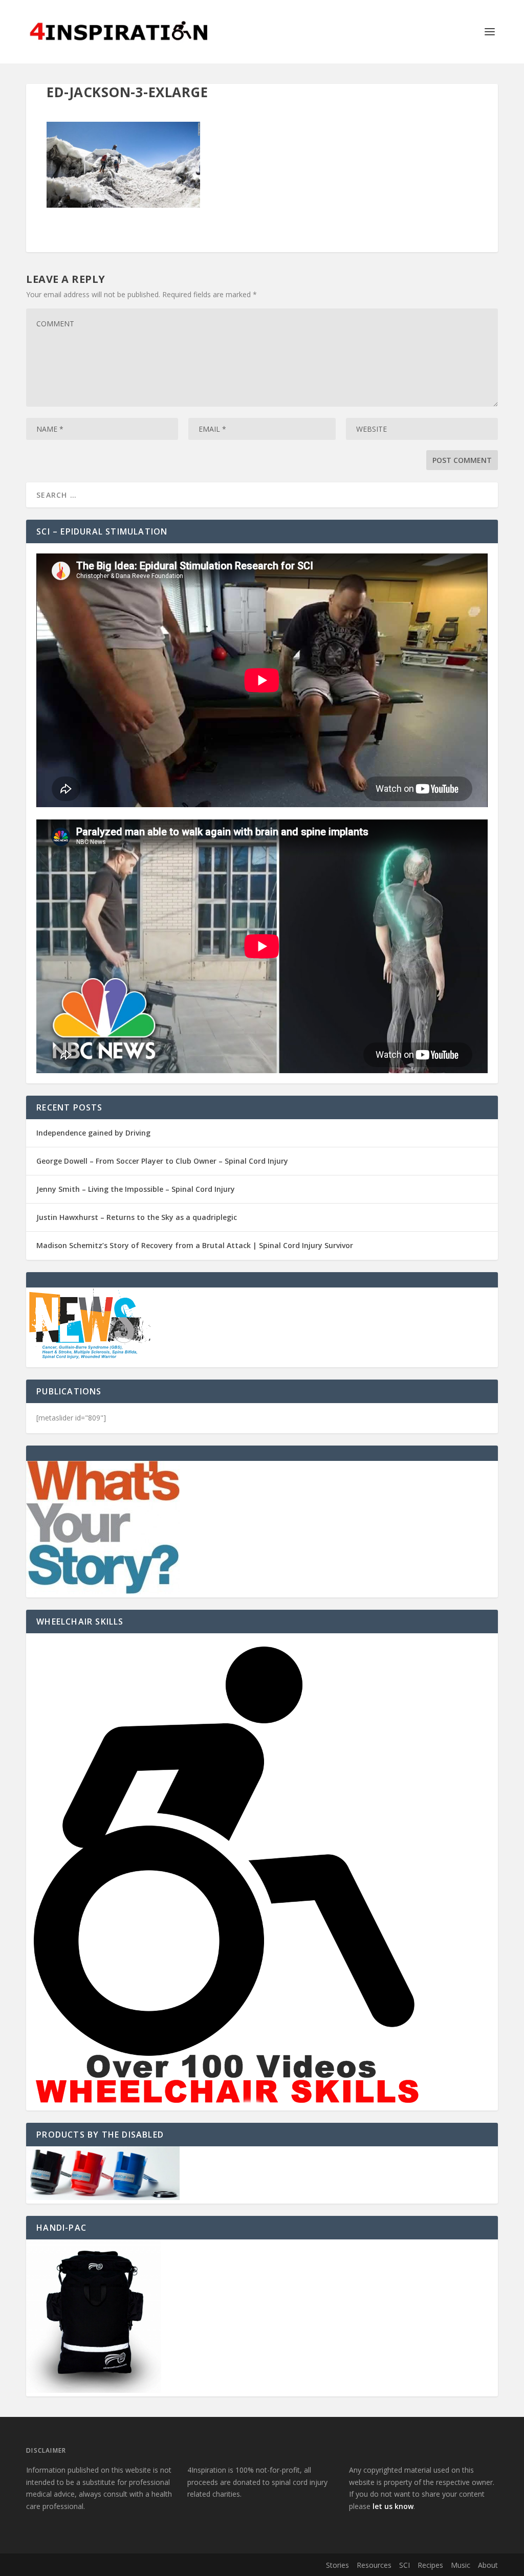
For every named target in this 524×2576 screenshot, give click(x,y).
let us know (393, 2506)
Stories (337, 2565)
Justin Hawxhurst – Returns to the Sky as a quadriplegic (137, 1217)
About (488, 2565)
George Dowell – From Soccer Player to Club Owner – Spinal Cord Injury (162, 1161)
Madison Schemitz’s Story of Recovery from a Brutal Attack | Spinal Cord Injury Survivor (195, 1245)
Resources (374, 2565)
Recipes (430, 2565)
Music (461, 2565)
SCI (405, 2565)
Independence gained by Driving (93, 1133)
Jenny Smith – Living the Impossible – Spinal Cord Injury (136, 1189)
